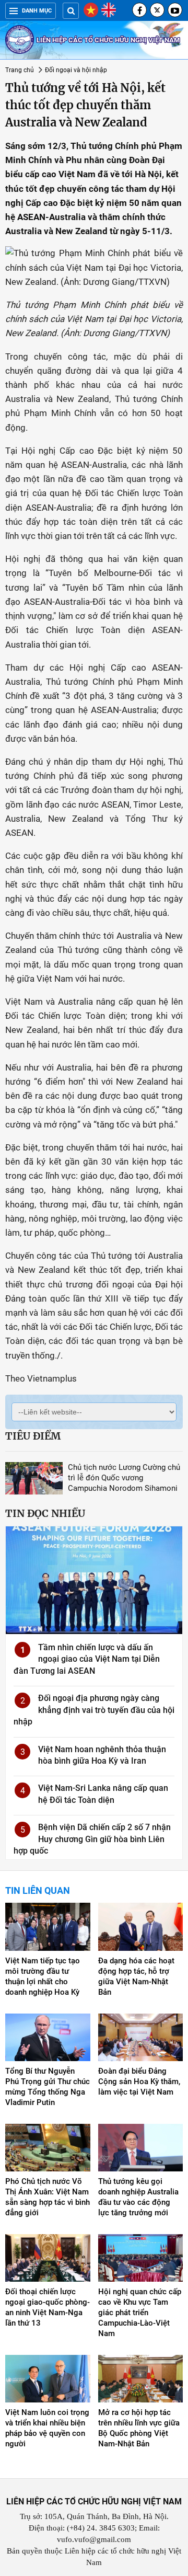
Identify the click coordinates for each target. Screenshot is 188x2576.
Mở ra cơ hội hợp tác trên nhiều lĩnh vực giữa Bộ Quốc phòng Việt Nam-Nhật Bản (139, 2428)
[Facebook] (139, 10)
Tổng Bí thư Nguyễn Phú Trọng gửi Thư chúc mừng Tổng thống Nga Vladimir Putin (48, 2087)
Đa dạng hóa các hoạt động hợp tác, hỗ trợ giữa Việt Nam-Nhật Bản (136, 1976)
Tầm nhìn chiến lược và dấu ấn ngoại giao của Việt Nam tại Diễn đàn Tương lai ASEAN (87, 1659)
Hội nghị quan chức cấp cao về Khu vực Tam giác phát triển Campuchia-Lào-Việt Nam (140, 2313)
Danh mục (37, 11)
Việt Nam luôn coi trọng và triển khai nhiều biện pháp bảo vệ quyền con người (47, 2428)
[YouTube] (175, 10)
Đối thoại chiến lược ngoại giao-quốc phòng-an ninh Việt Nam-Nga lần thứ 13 (48, 2307)
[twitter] (157, 10)
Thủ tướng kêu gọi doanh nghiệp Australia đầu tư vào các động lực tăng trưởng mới (138, 2197)
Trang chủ (20, 70)
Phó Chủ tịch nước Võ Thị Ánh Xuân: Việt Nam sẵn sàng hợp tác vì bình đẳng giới (48, 2197)
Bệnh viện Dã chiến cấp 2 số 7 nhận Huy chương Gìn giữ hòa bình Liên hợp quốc (92, 1839)
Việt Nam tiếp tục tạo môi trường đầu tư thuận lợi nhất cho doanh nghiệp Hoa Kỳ (43, 1976)
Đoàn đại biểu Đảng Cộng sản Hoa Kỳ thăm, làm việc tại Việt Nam (139, 2081)
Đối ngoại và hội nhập (76, 70)
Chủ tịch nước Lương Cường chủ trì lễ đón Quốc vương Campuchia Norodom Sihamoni (124, 1478)
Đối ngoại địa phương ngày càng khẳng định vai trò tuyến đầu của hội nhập (94, 1710)
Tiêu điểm (33, 1436)
